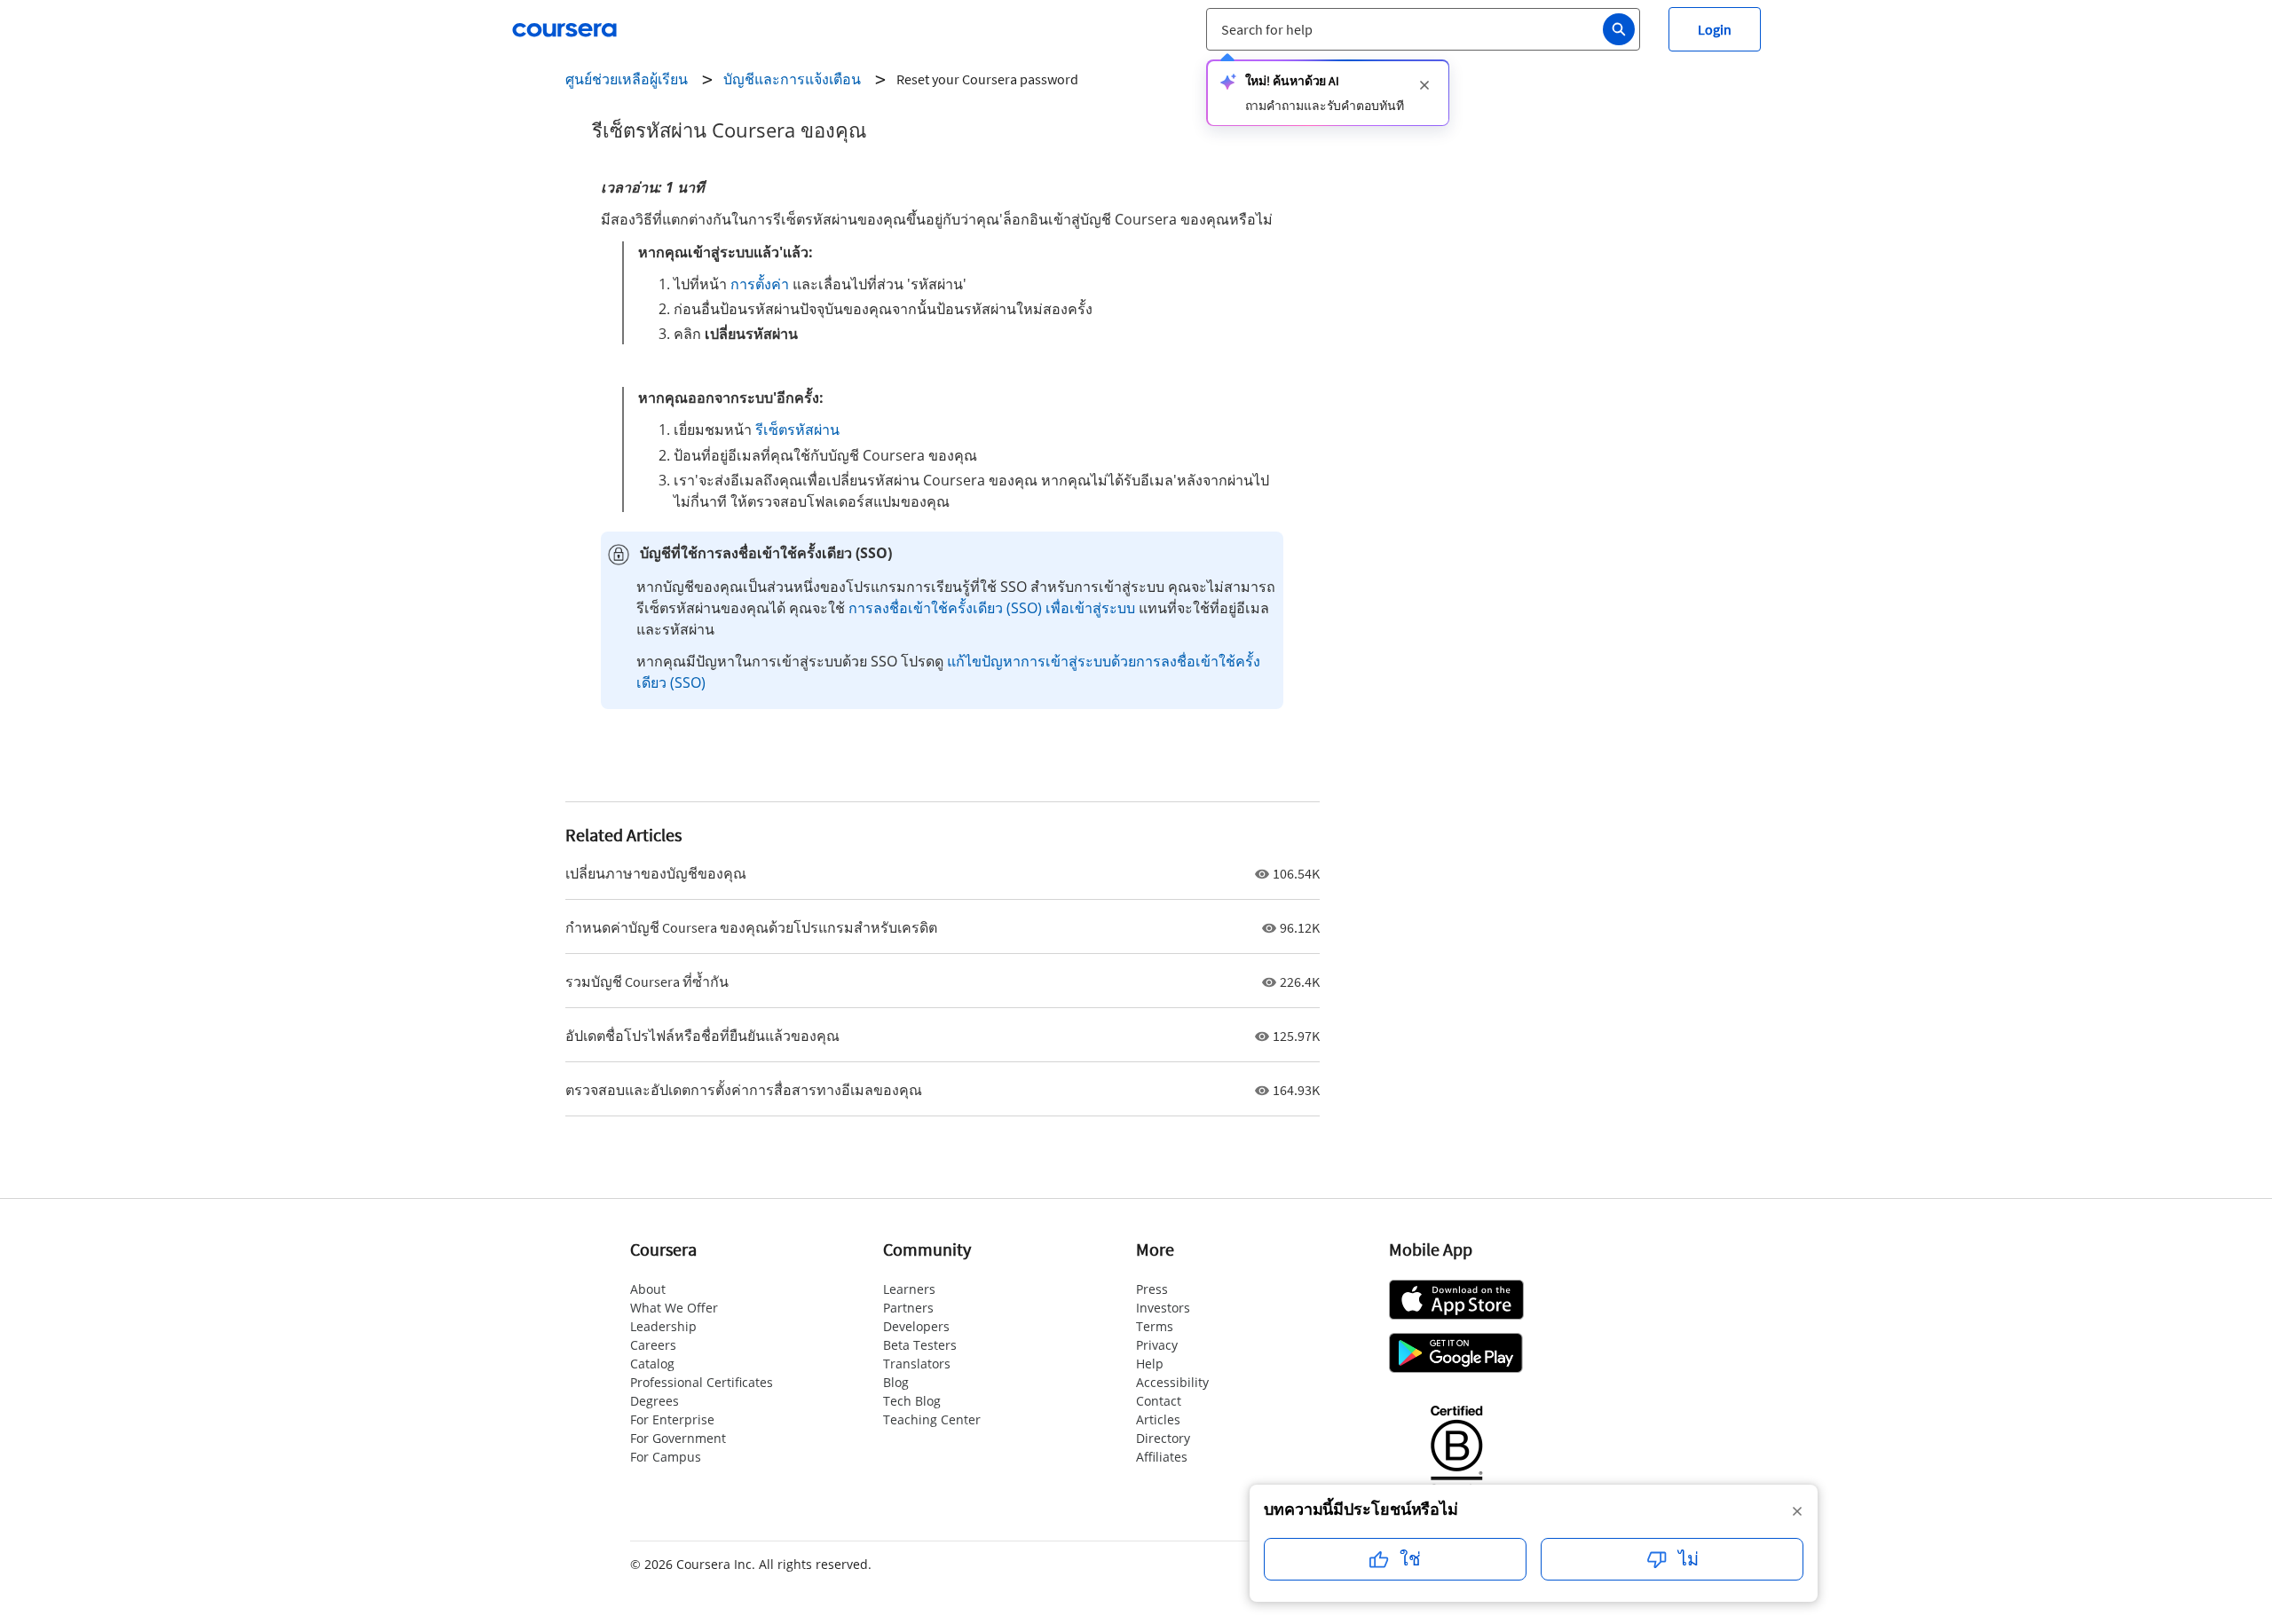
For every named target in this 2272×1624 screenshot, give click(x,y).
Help (1150, 1364)
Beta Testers (920, 1345)
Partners (908, 1308)
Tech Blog (912, 1401)
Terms (1155, 1326)
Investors (1163, 1308)
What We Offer (674, 1308)
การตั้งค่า (760, 284)
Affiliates (1162, 1457)
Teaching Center (932, 1419)
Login (1715, 29)
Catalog (652, 1364)
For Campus (666, 1457)
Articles (1158, 1419)
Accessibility (1172, 1382)
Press (1152, 1289)
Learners (909, 1289)
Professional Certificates (702, 1382)
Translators (917, 1364)
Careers (653, 1345)
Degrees (655, 1401)
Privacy (1157, 1345)
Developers (916, 1326)
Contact (1159, 1401)
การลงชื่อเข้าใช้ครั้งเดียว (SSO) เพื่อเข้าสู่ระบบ (992, 608)
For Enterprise (672, 1419)
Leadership (663, 1326)
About (648, 1289)
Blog (896, 1382)
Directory (1163, 1438)
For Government (678, 1438)
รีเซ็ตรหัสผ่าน (797, 430)
